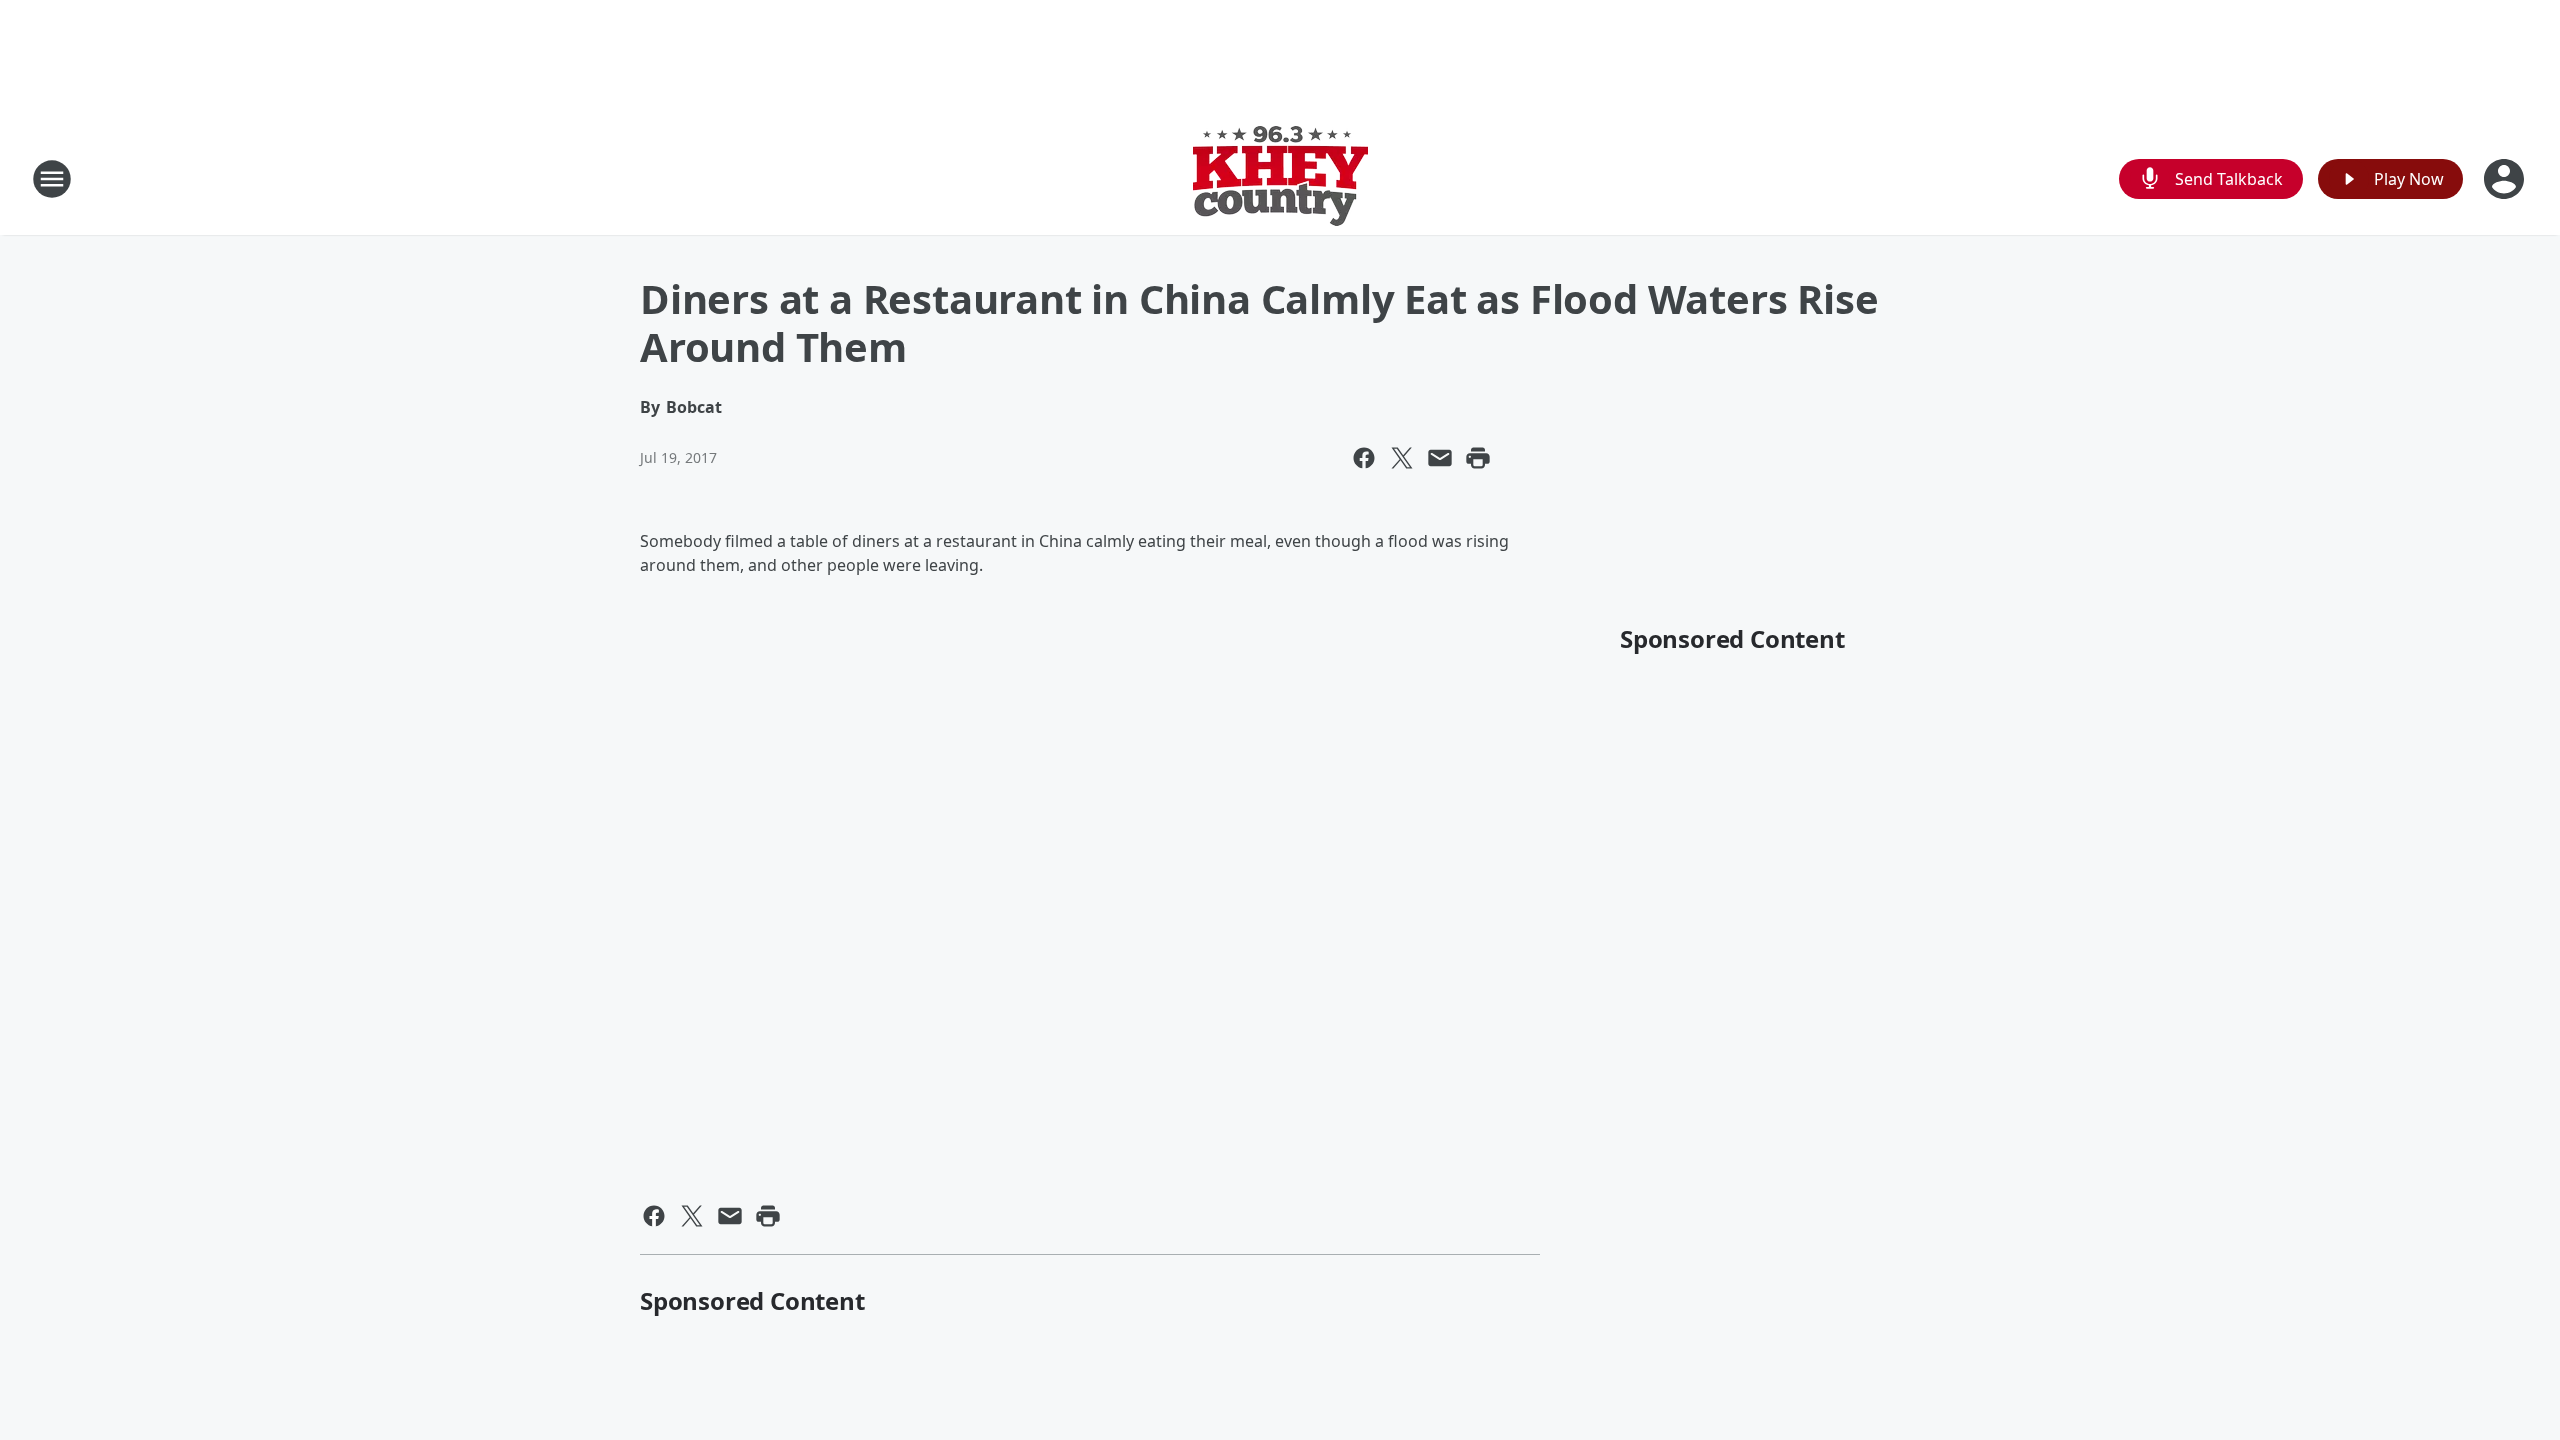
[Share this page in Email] (1440, 458)
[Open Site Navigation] (52, 179)
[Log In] (2506, 179)
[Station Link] (1280, 178)
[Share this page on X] (1402, 458)
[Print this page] (1478, 458)
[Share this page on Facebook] (1364, 458)
